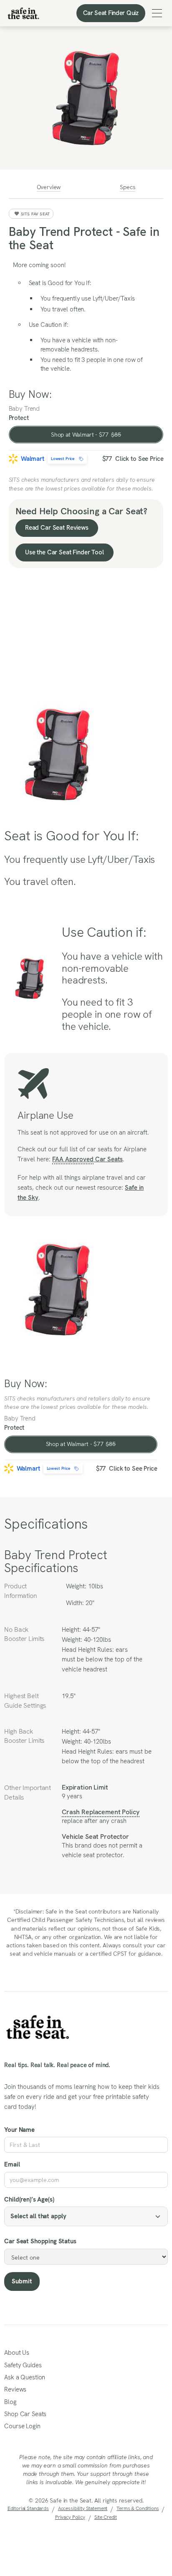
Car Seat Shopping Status (40, 2241)
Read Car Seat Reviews (57, 528)
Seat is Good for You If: (60, 283)
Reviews (15, 2389)
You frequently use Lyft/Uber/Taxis (88, 298)
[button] (157, 13)
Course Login (22, 2426)
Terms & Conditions (138, 2508)
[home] (23, 13)
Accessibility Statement (83, 2508)
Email (12, 2164)
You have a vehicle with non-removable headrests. (79, 345)
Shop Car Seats (25, 2414)
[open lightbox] (86, 98)
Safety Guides (23, 2365)
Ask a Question (25, 2377)
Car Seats (87, 1159)
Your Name (19, 2130)
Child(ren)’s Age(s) (29, 2199)
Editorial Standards (28, 2508)
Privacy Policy (70, 2517)
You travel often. (63, 309)
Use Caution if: (49, 325)
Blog (10, 2402)
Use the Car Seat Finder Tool (64, 552)
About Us (17, 2353)
